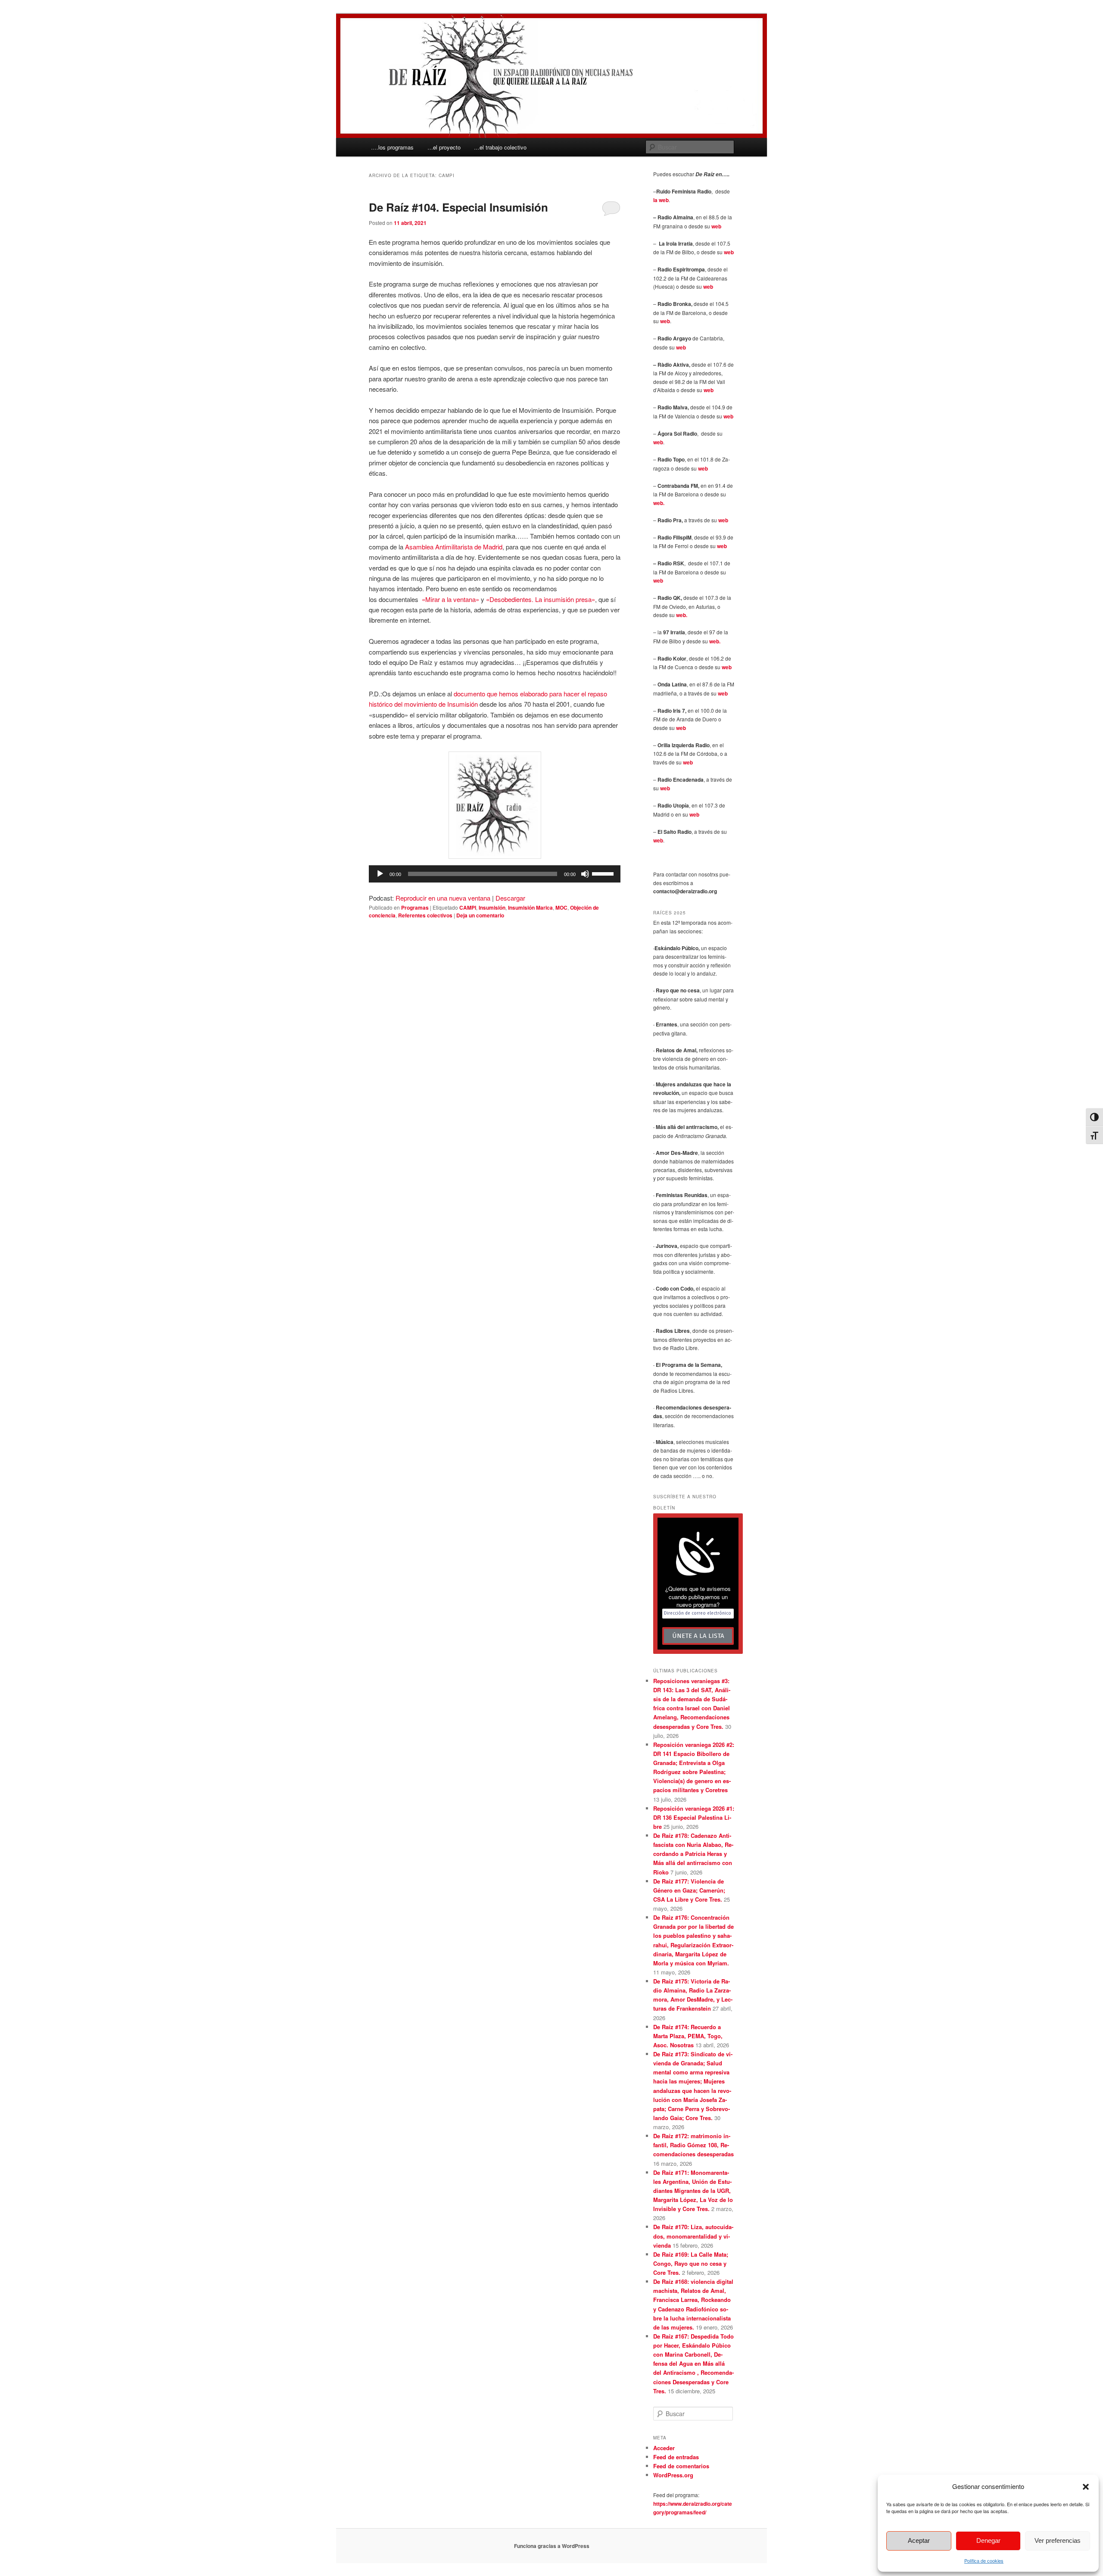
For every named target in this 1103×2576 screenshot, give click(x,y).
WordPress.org (673, 2475)
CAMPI (468, 908)
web (716, 226)
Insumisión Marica (530, 908)
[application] (495, 874)
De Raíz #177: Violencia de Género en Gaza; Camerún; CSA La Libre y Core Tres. (689, 1890)
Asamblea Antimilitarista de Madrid (454, 547)
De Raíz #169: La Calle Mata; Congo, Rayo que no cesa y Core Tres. (691, 2263)
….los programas (392, 147)
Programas (415, 908)
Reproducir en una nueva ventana (443, 898)
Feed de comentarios (681, 2466)
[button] (1086, 2487)
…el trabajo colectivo (500, 147)
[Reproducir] (380, 874)
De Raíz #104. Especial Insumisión (458, 207)
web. (659, 503)
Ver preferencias (1058, 2540)
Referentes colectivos (425, 915)
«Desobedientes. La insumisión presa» (541, 599)
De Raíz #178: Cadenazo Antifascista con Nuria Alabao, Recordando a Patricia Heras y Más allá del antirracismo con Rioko (693, 1854)
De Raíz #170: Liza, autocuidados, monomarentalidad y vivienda (693, 2236)
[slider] (604, 873)
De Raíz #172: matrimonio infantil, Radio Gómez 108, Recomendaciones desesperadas (693, 2145)
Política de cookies (984, 2560)
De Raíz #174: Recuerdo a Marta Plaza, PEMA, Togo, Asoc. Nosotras (688, 2036)
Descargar (510, 898)
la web (661, 200)
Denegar (988, 2540)
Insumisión (492, 908)
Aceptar (919, 2540)
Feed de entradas (676, 2457)
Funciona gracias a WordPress (552, 2546)
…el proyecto (444, 147)
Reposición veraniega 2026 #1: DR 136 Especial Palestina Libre (694, 1817)
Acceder (664, 2448)
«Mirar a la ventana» (450, 599)
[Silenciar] (585, 874)
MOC (561, 908)
